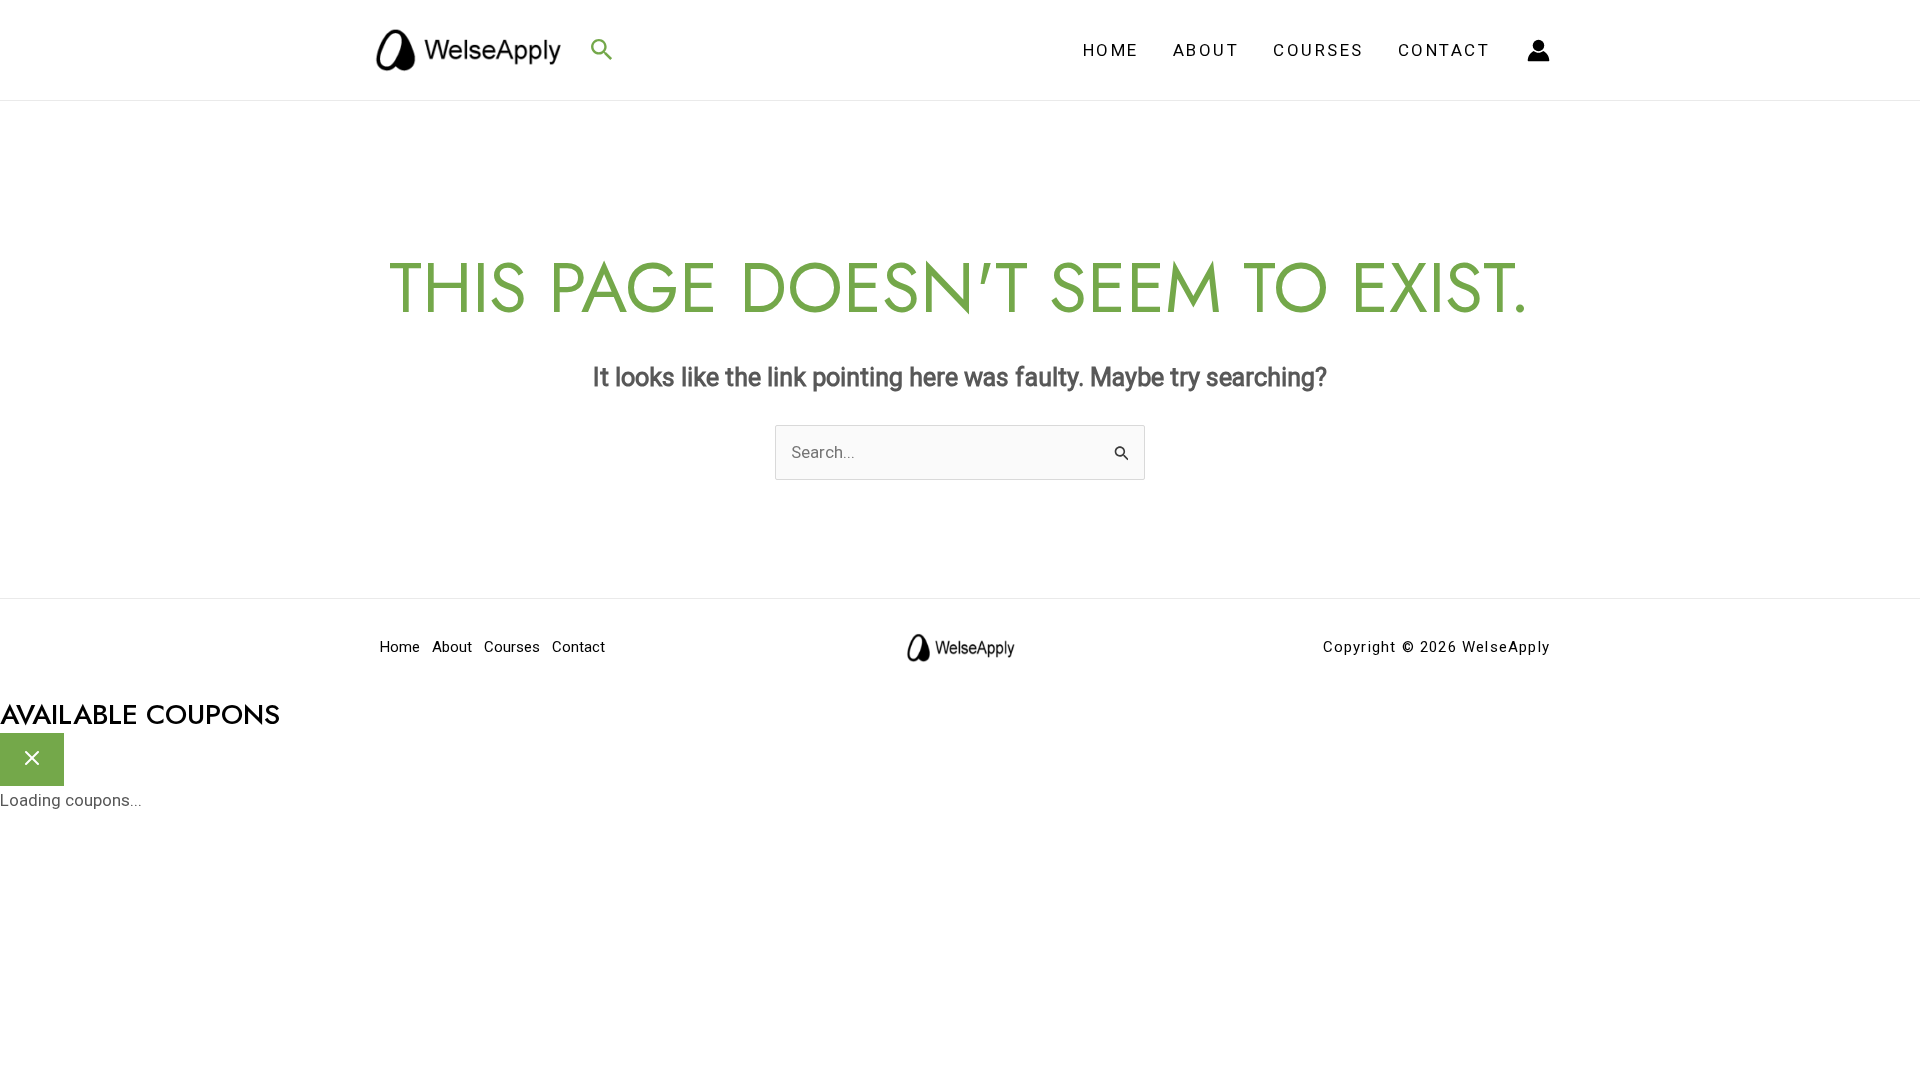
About (1206, 50)
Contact (1444, 50)
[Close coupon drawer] (32, 759)
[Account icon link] (1538, 50)
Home (1111, 50)
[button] (602, 50)
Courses (1318, 50)
